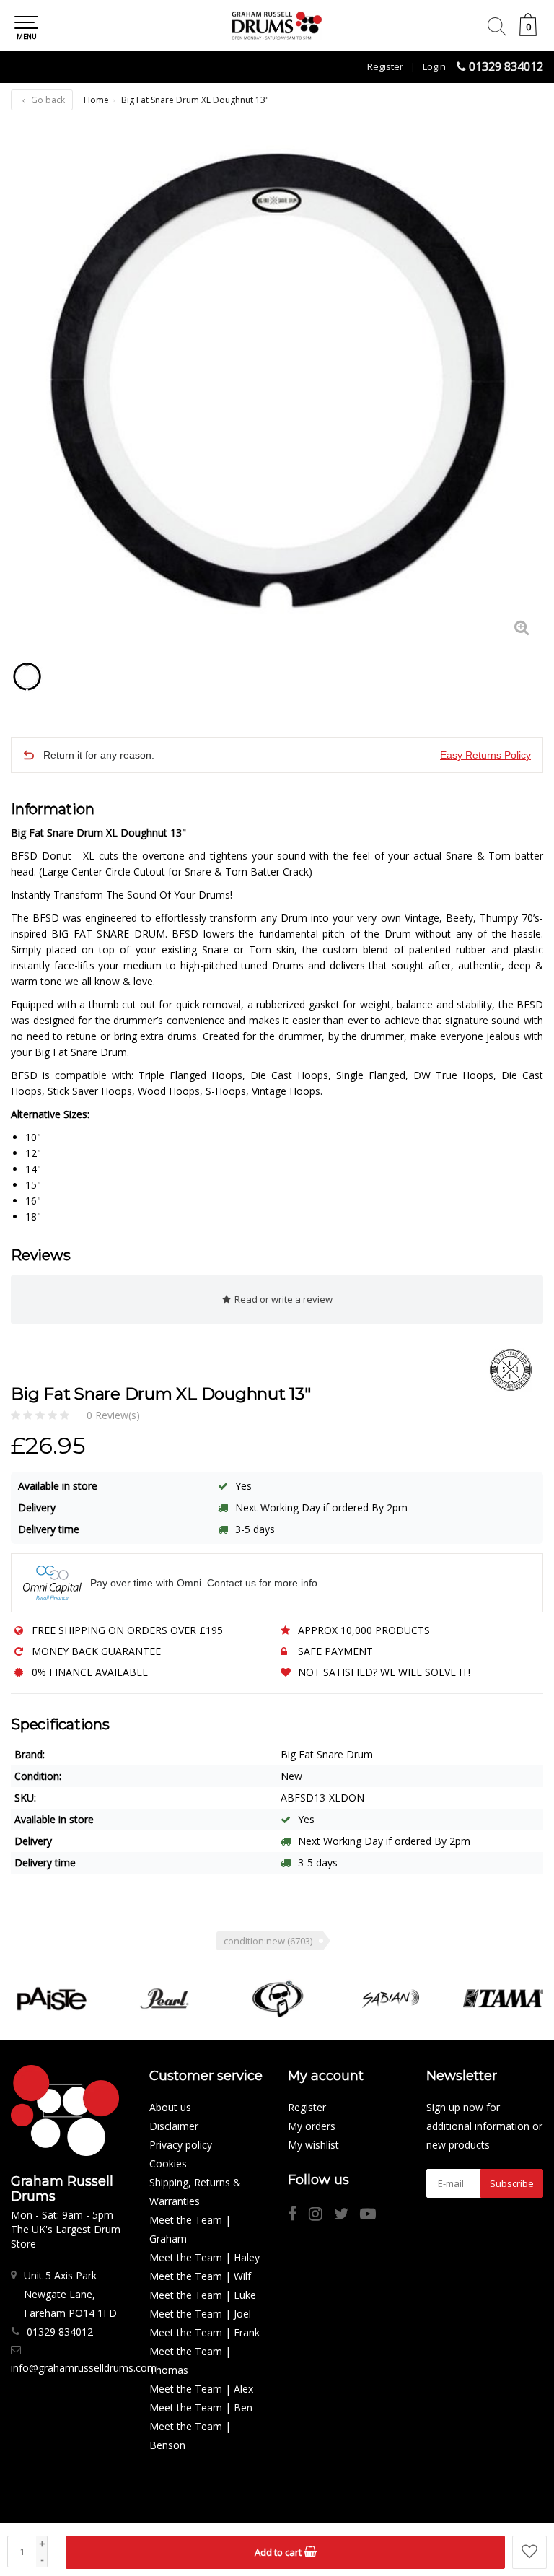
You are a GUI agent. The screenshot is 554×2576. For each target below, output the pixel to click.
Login (434, 66)
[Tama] (504, 1999)
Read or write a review (283, 1299)
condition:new (268, 1941)
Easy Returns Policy (485, 755)
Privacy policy (181, 2145)
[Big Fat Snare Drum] (505, 1370)
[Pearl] (164, 1999)
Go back (47, 100)
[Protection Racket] (278, 1999)
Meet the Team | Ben (201, 2407)
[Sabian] (391, 1999)
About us (170, 2107)
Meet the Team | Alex (201, 2389)
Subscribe (512, 2183)
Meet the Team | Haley (205, 2257)
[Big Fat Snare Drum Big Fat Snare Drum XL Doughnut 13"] (277, 383)
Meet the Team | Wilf (200, 2276)
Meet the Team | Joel (200, 2314)
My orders (312, 2126)
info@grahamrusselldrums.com (84, 2368)
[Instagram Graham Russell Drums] (321, 2215)
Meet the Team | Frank (205, 2332)
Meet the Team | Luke (203, 2295)
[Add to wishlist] (529, 2552)
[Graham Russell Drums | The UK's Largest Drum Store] (277, 25)
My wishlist (313, 2145)
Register (385, 66)
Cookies (168, 2164)
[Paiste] (52, 1999)
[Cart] (528, 32)
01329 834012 (506, 66)
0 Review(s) (113, 1415)
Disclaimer (174, 2126)
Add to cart (279, 2552)
